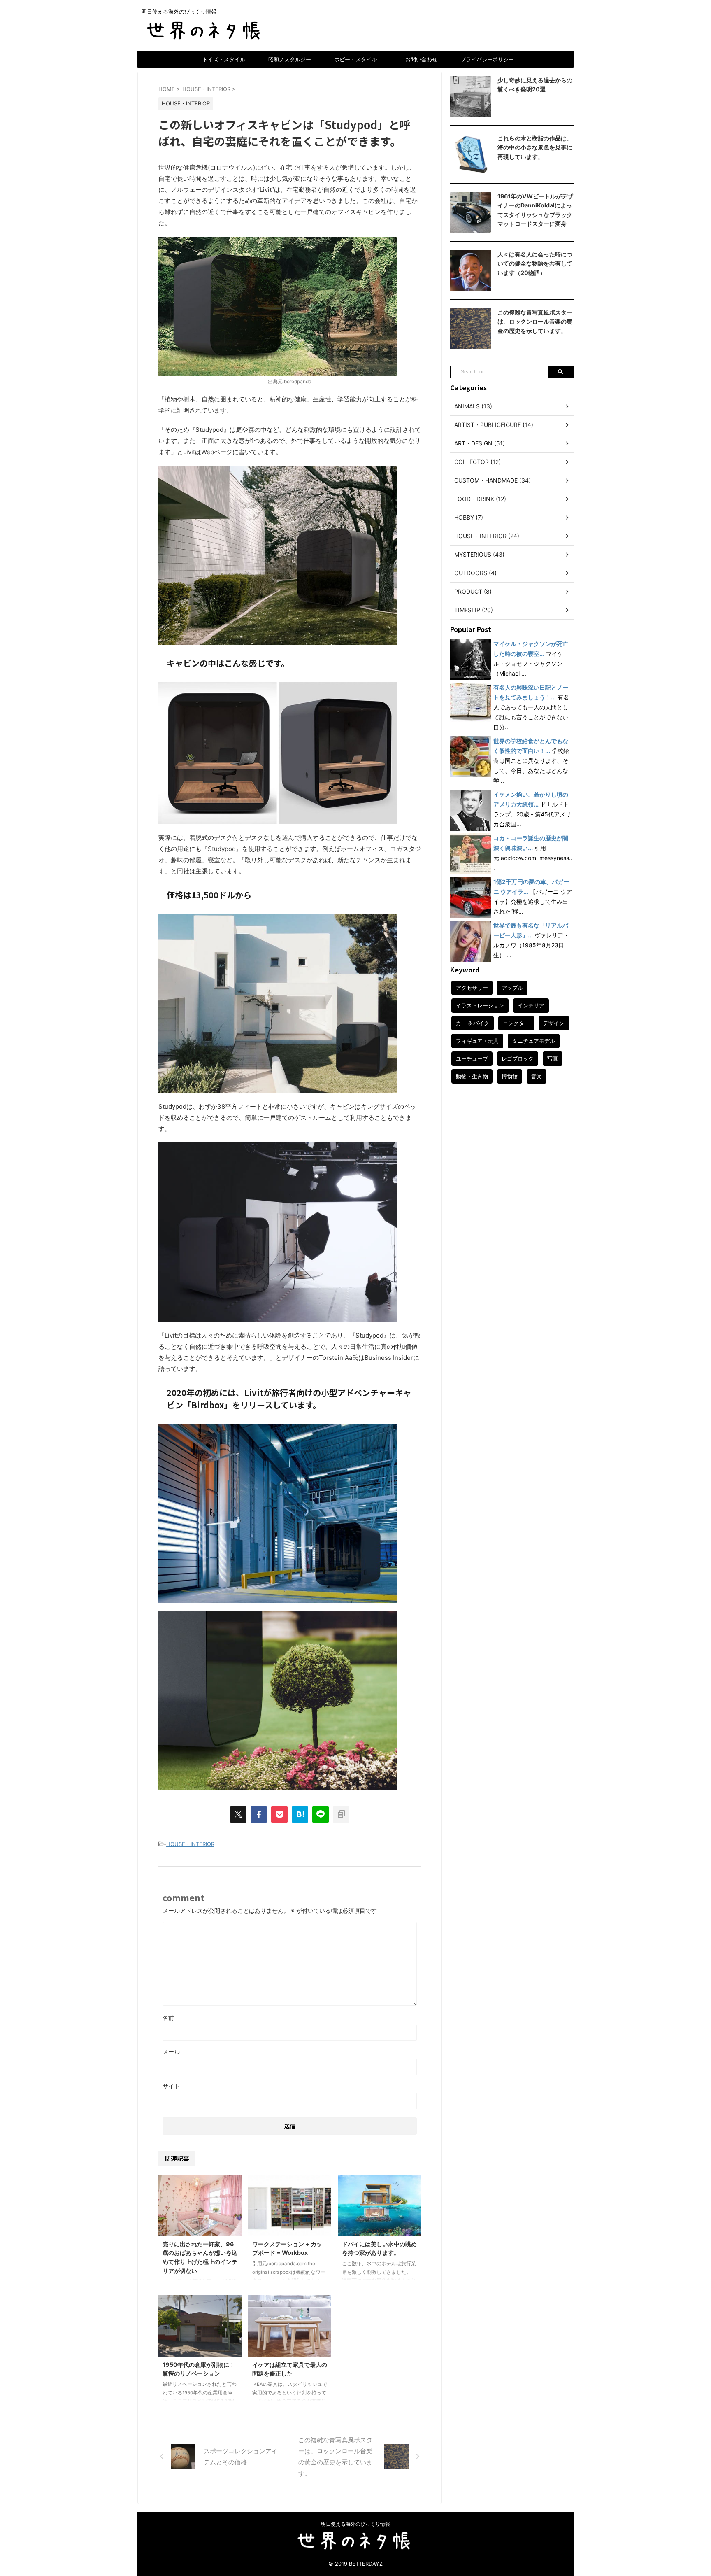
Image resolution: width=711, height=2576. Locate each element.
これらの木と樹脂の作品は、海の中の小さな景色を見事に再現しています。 (535, 147)
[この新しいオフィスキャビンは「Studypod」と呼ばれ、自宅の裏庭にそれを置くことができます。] (300, 1814)
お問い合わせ (421, 59)
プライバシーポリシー (487, 59)
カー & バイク (473, 1023)
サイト (171, 2086)
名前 (168, 2018)
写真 (553, 1058)
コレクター (516, 1023)
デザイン (554, 1023)
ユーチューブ (472, 1058)
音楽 (537, 1076)
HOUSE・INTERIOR (190, 1844)
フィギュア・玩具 (477, 1041)
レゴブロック (518, 1058)
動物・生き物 (472, 1076)
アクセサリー (472, 988)
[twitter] (238, 1814)
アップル (512, 988)
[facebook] (259, 1814)
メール (171, 2052)
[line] (321, 1814)
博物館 (510, 1076)
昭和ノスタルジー (290, 59)
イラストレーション (480, 1005)
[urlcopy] (341, 1814)
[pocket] (279, 1814)
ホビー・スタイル (355, 59)
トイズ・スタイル (224, 59)
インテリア (531, 1005)
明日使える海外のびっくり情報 (355, 2524)
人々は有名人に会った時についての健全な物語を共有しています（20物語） (535, 263)
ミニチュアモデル (534, 1041)
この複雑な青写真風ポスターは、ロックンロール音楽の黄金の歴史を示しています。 (535, 322)
